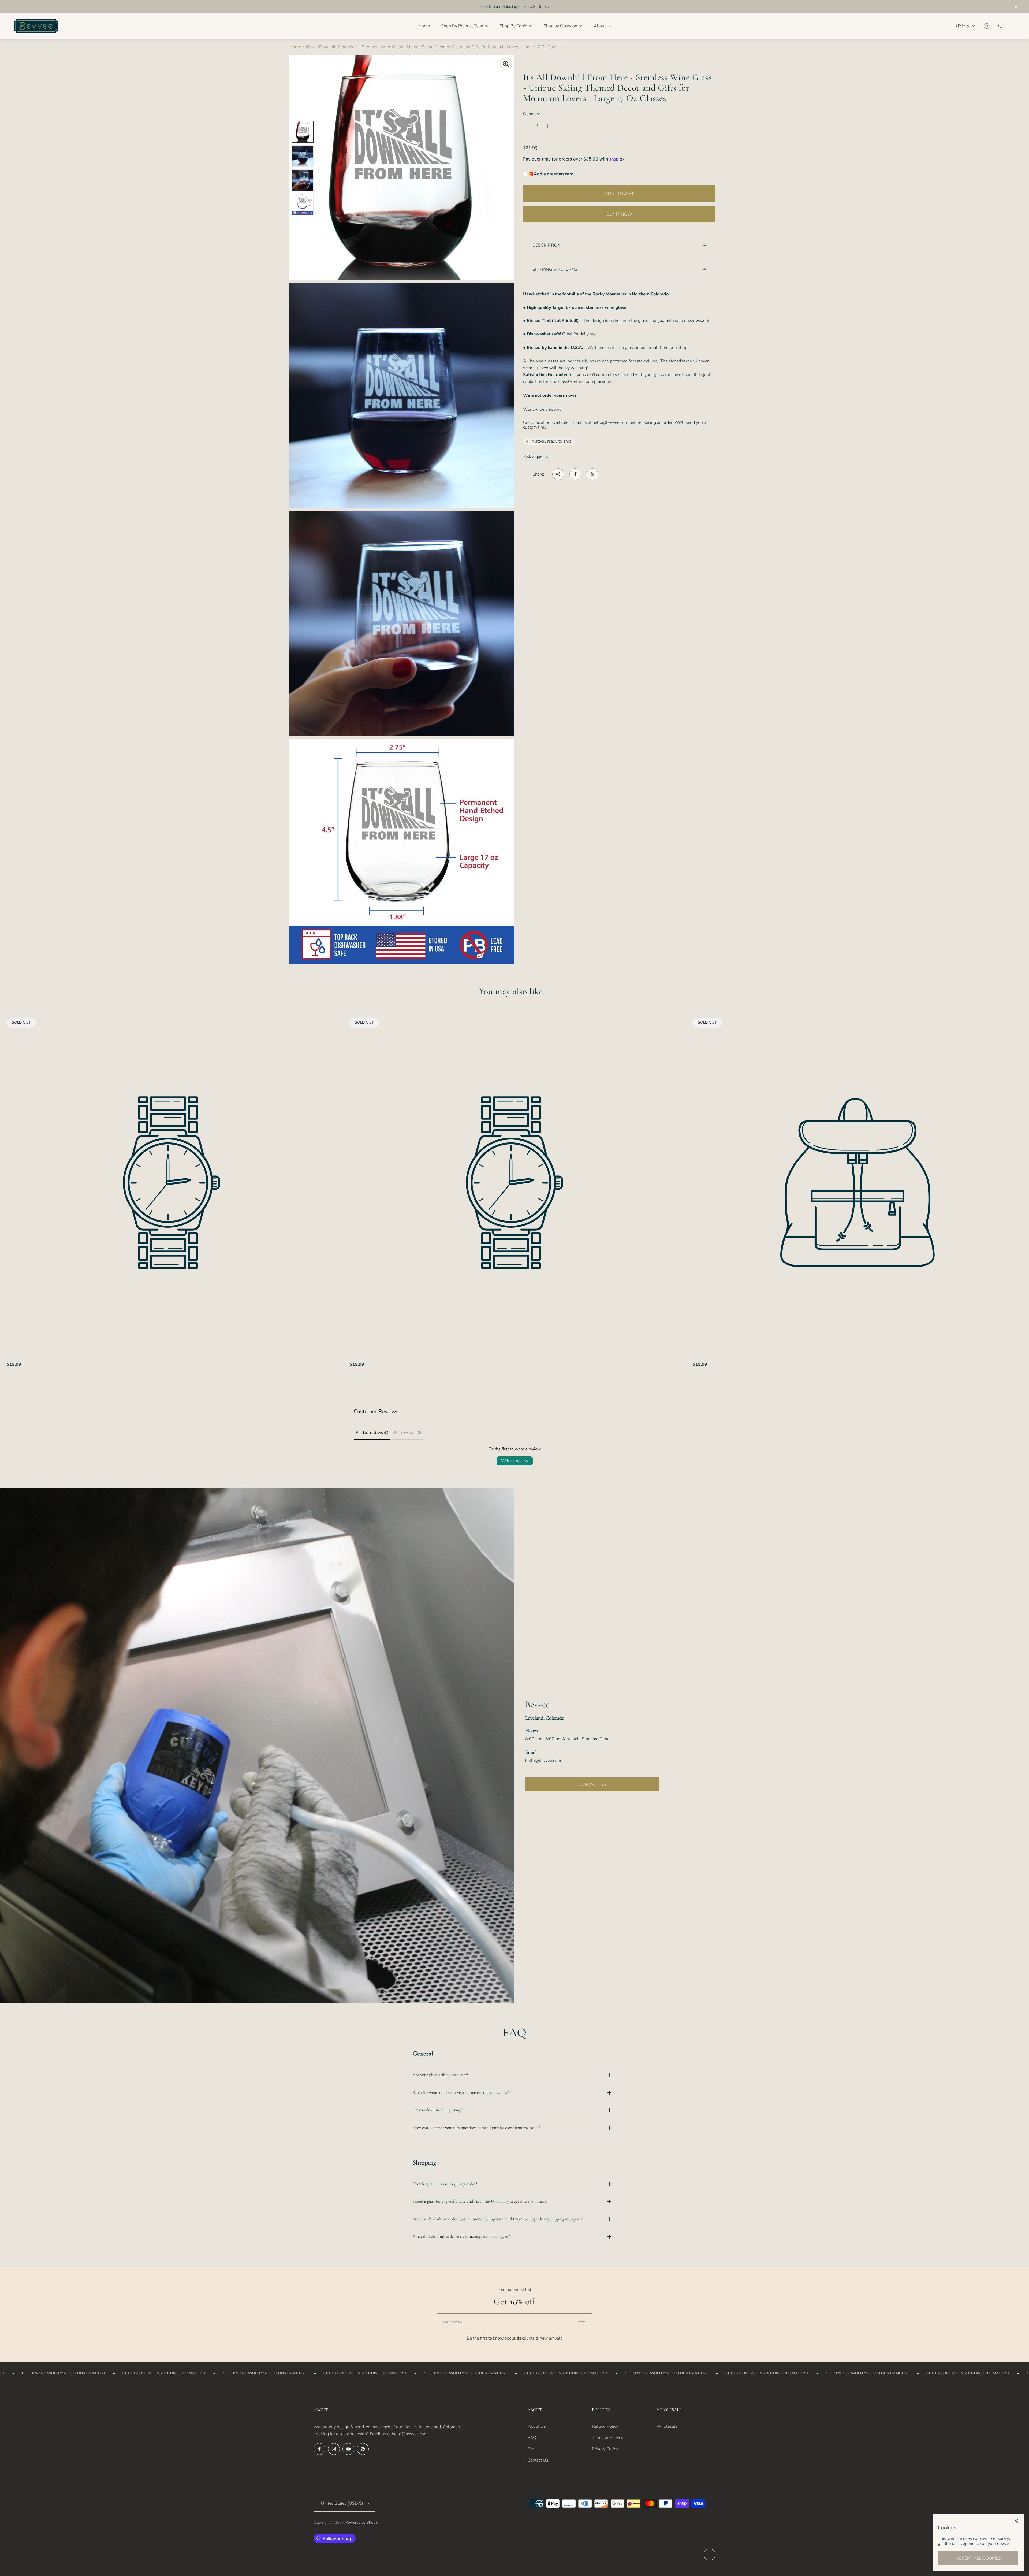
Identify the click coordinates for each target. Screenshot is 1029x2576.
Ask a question (538, 456)
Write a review (515, 1461)
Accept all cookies (978, 2558)
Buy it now (619, 214)
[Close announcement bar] (1016, 7)
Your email (452, 2322)
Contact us (592, 1784)
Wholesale (667, 2426)
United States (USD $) (342, 2503)
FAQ (532, 2438)
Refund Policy (605, 2426)
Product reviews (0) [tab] (372, 1433)
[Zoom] (506, 64)
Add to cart (619, 194)
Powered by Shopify (362, 2523)
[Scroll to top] (710, 2555)
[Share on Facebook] (575, 474)
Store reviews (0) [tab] (407, 1433)
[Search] (1001, 26)
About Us (537, 2426)
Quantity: (532, 114)
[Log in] (987, 26)
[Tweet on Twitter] (592, 474)
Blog (532, 2449)
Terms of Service (607, 2438)
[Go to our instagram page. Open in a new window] (334, 2449)
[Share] (558, 474)
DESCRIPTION (547, 245)
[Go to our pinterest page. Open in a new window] (363, 2449)
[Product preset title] (171, 1183)
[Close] (1016, 2521)
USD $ (962, 26)
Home (295, 47)
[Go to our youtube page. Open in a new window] (348, 2449)
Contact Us (538, 2460)
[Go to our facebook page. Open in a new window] (319, 2449)
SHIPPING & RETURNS (555, 269)
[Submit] (584, 2321)
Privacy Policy (605, 2449)
